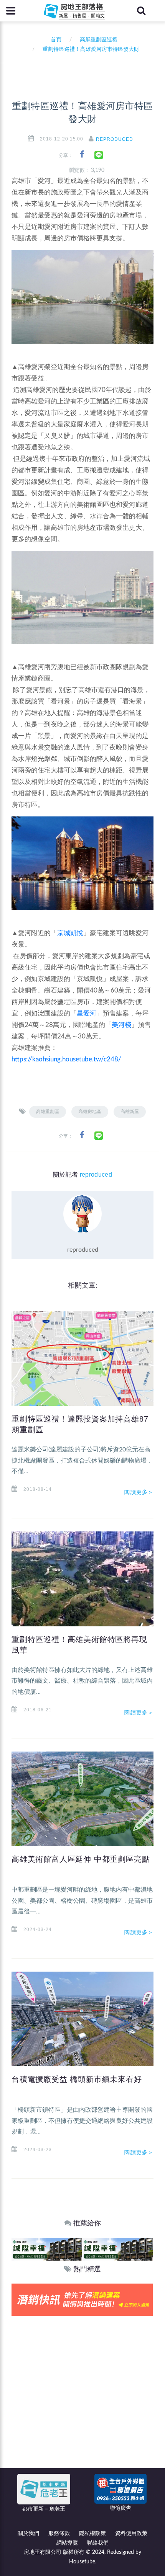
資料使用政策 (131, 2534)
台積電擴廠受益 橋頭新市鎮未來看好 (77, 2079)
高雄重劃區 (48, 1112)
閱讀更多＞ (139, 1492)
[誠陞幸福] (47, 2249)
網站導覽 (67, 2543)
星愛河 (87, 1013)
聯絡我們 (98, 2543)
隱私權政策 (92, 2534)
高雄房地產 (90, 1112)
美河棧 (121, 1025)
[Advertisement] (82, 2402)
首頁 (54, 40)
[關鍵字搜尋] (141, 11)
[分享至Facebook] (82, 154)
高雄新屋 (130, 1112)
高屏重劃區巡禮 (99, 40)
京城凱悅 (70, 933)
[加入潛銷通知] (82, 2299)
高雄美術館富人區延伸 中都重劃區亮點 (81, 1859)
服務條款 (59, 2534)
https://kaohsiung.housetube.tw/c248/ (66, 1059)
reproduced (115, 139)
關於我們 (28, 2534)
